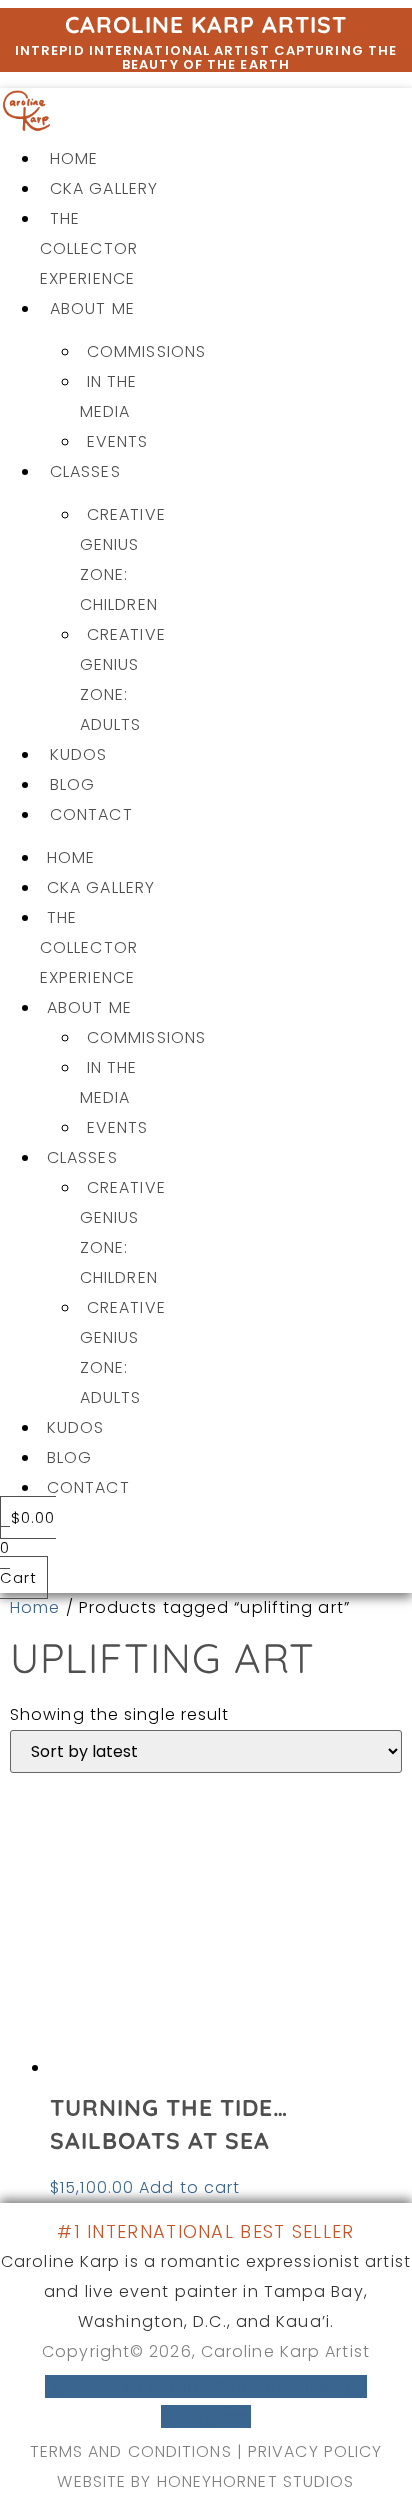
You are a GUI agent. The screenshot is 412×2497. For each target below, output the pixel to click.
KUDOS (79, 754)
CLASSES (85, 471)
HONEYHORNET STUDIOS (256, 2481)
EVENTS (118, 441)
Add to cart (189, 2187)
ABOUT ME (92, 308)
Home (35, 1607)
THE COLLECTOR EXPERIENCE (89, 248)
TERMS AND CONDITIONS (131, 2451)
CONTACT (91, 814)
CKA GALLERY (104, 188)
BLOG (72, 784)
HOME (74, 158)
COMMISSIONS (146, 351)
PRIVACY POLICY (315, 2451)
